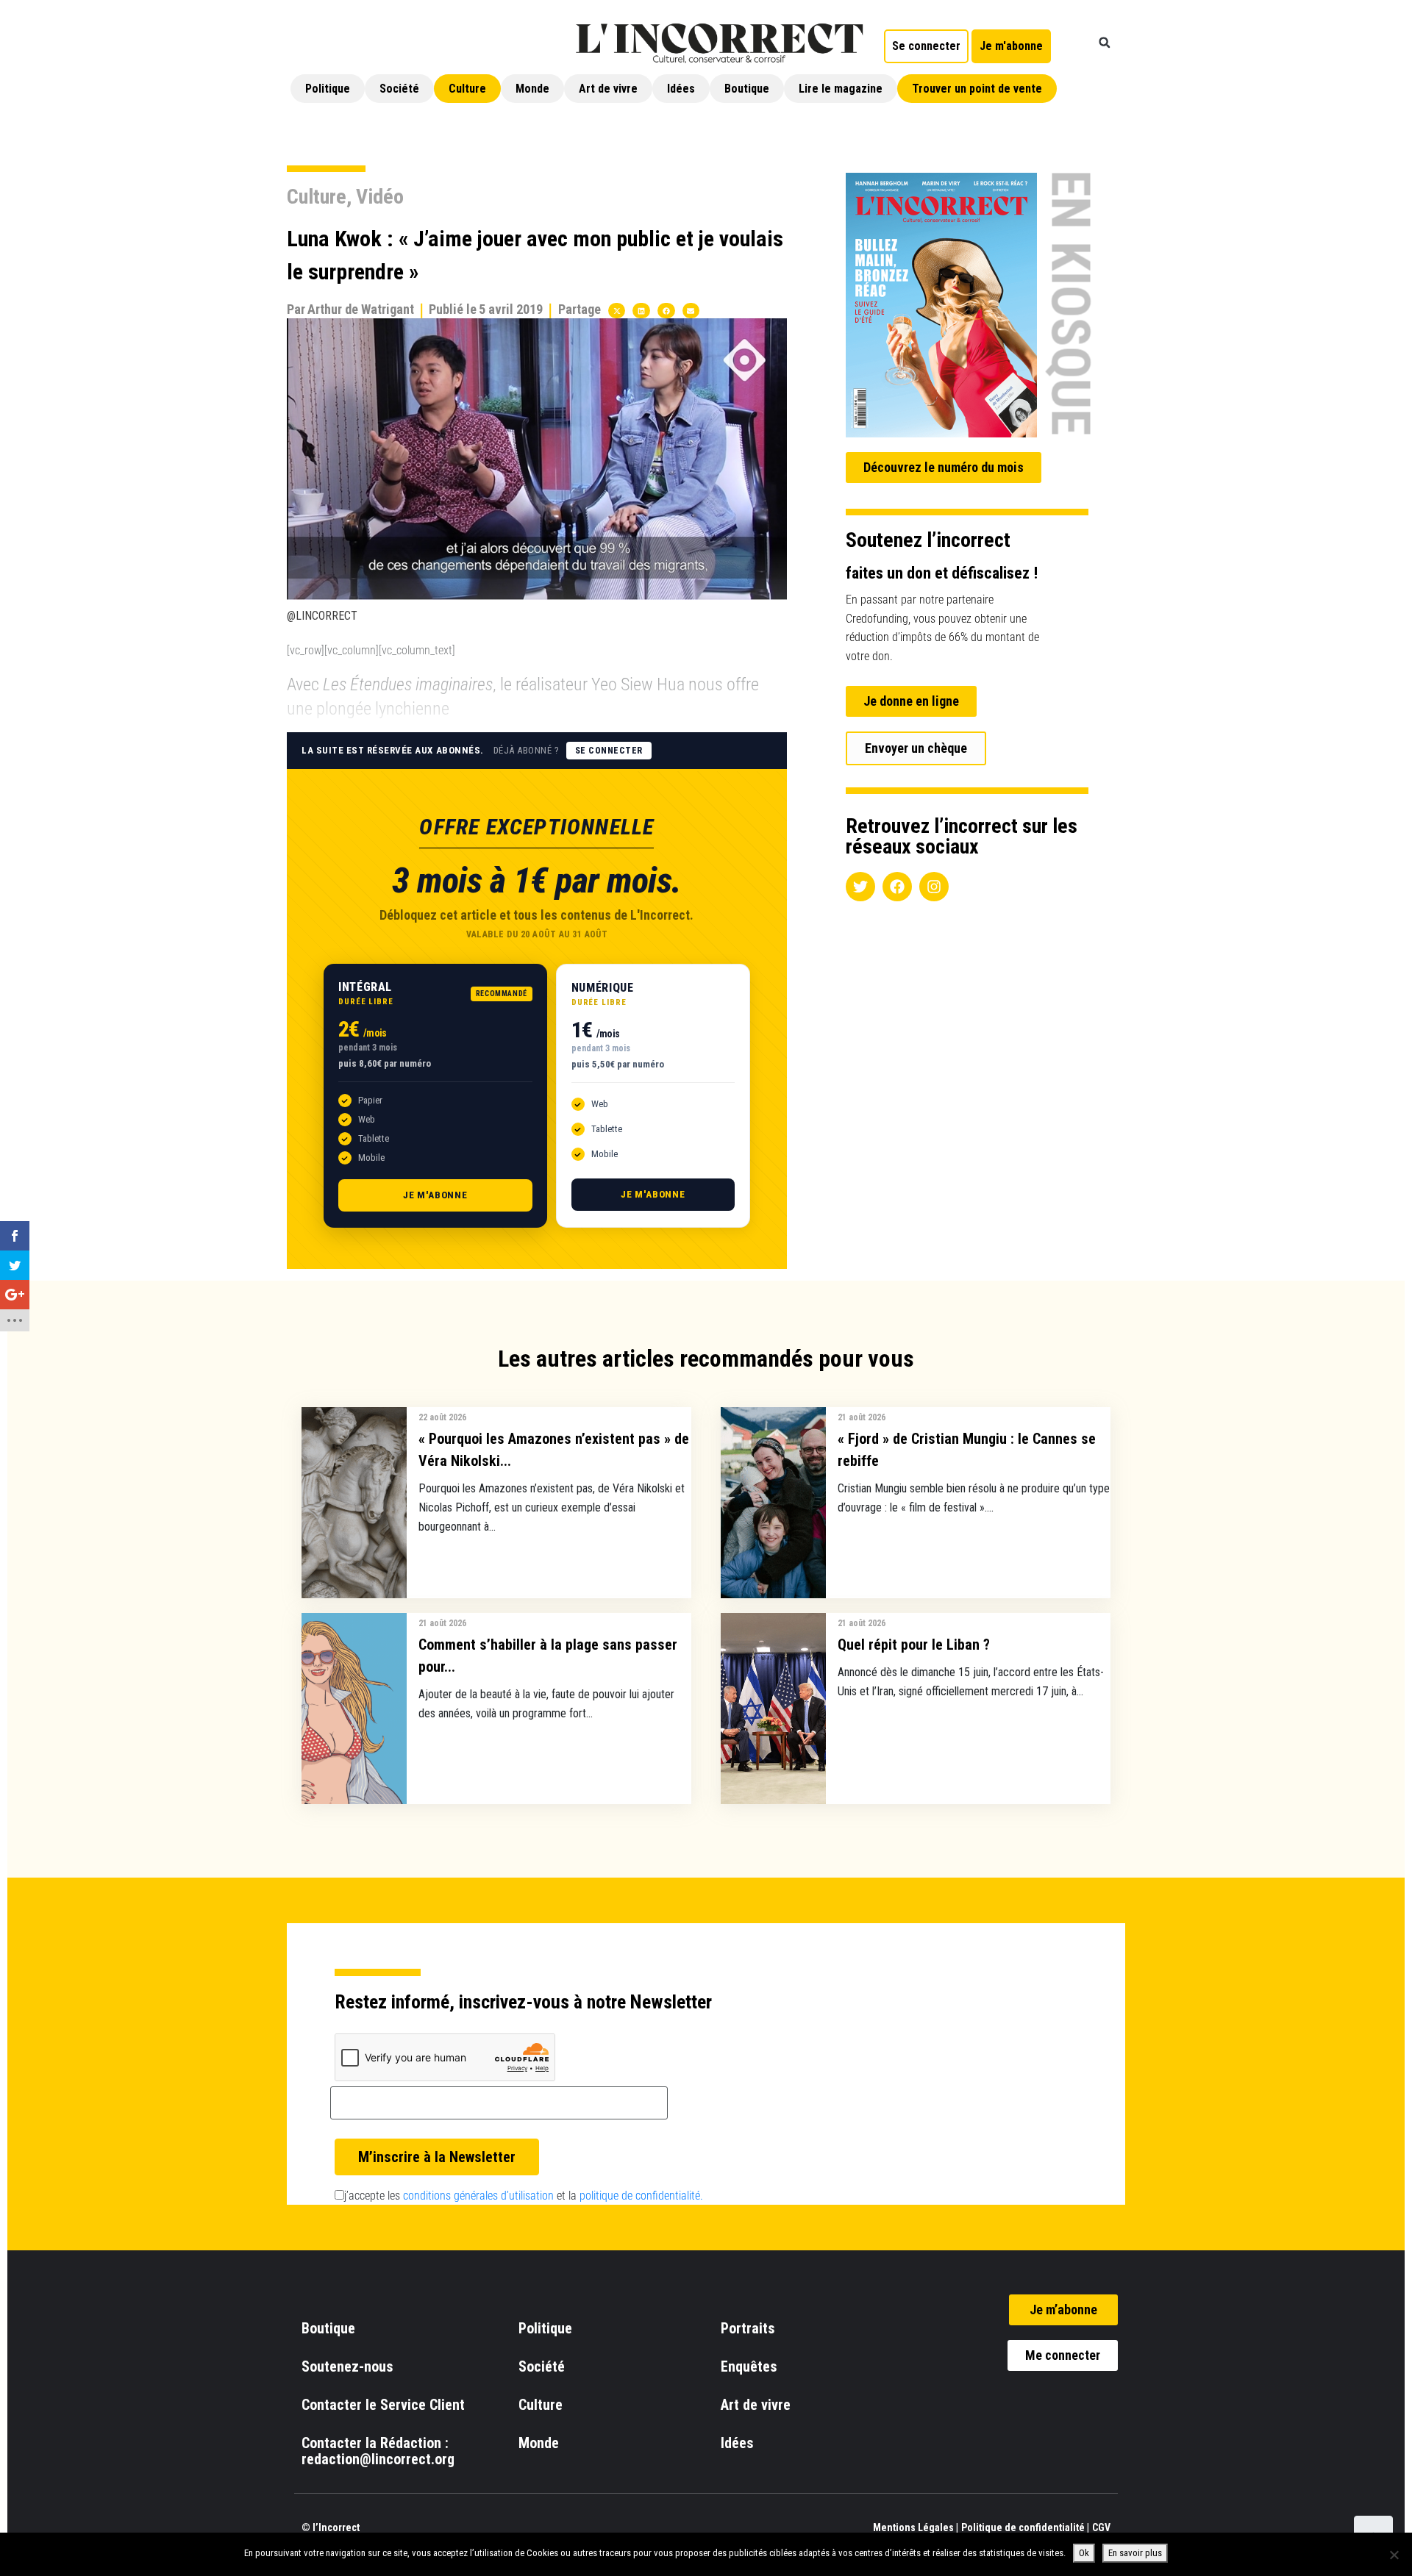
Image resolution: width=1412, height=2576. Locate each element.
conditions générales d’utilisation (478, 2196)
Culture (467, 89)
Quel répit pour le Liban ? (914, 1645)
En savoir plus (1135, 2553)
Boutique (747, 89)
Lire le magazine (841, 89)
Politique (328, 89)
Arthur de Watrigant (361, 309)
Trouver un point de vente (977, 89)
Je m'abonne (435, 1195)
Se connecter (609, 751)
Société (399, 89)
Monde (532, 89)
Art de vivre (608, 89)
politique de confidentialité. (641, 2196)
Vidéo (380, 197)
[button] (1105, 43)
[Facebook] (897, 887)
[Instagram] (934, 887)
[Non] (1394, 2555)
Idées (681, 89)
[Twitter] (860, 887)
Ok (1084, 2553)
